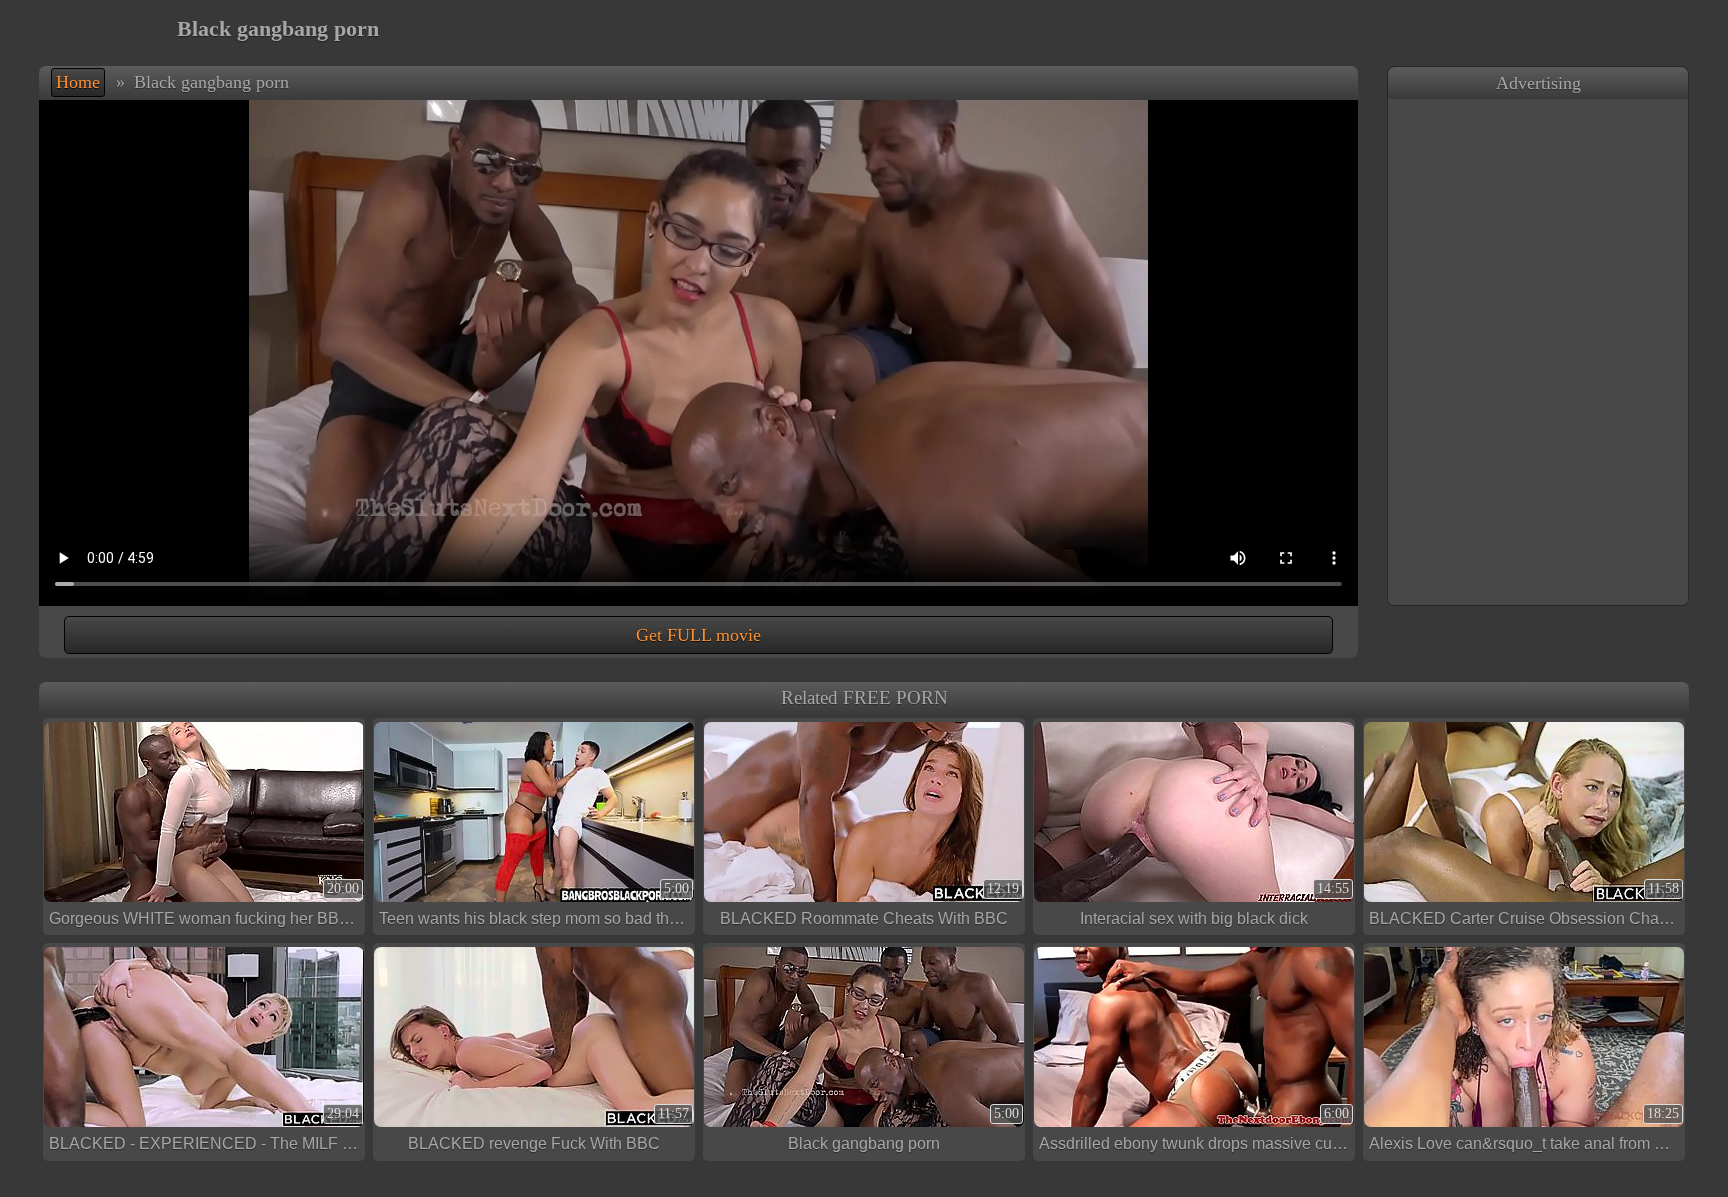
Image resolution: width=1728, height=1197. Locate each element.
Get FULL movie (698, 635)
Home (78, 82)
